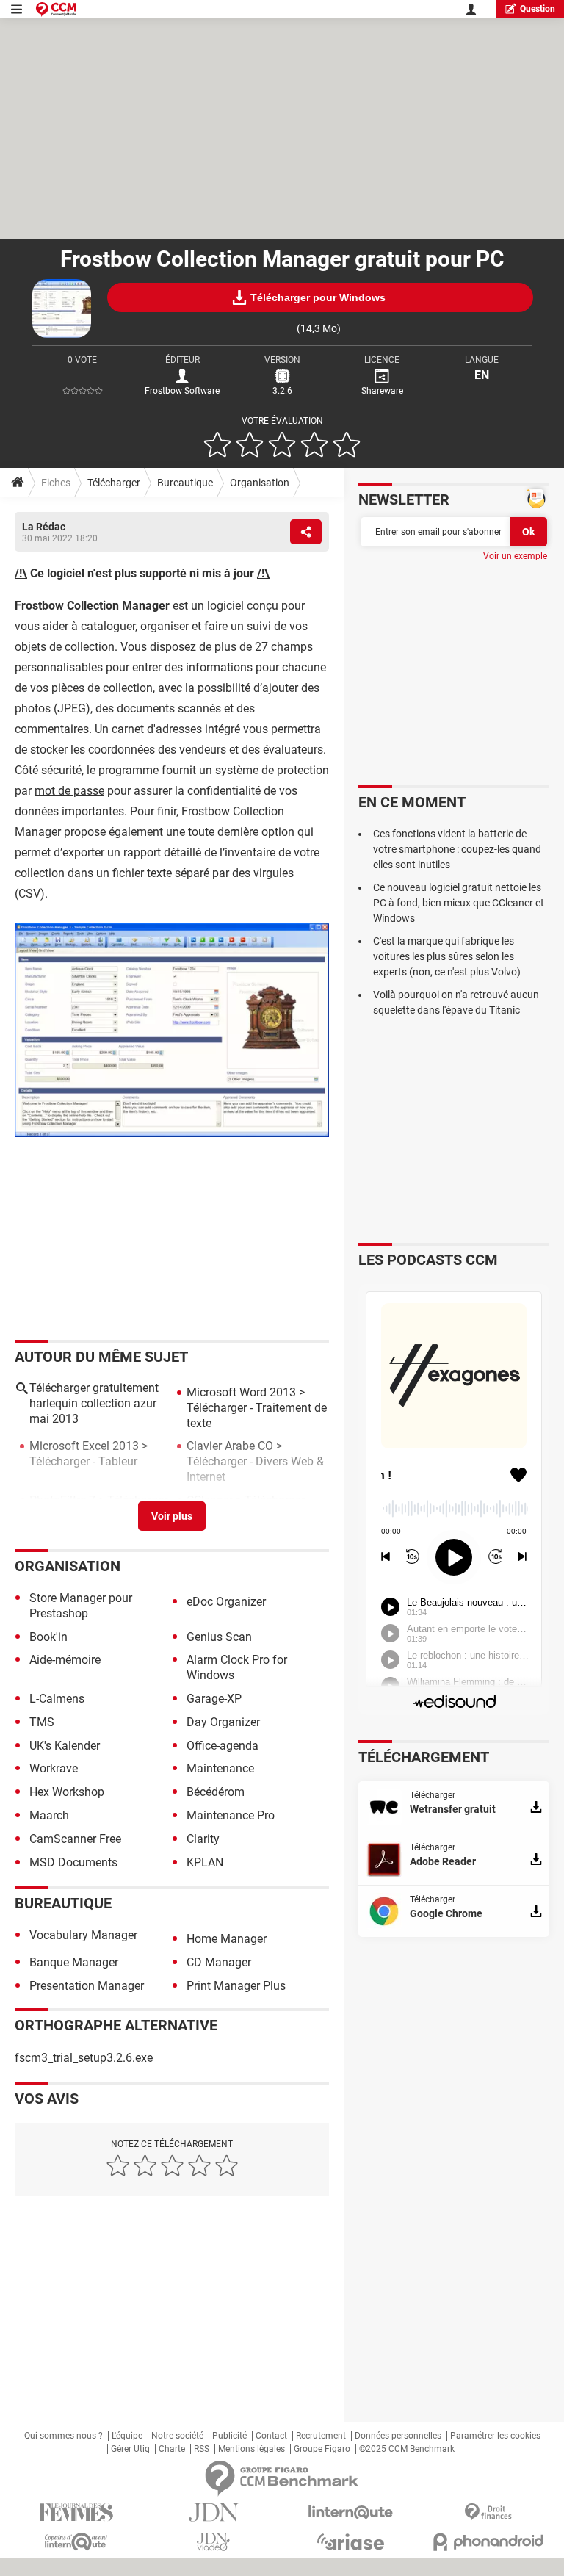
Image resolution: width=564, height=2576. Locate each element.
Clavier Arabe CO (230, 1446)
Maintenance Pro (231, 1815)
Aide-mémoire (65, 1660)
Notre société (177, 2436)
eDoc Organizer (226, 1602)
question (538, 9)
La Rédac (44, 527)
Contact (271, 2436)
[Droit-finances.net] (488, 2512)
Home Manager (227, 1939)
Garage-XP (214, 1699)
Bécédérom (216, 1792)
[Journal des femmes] (76, 2512)
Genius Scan (219, 1637)
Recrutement (321, 2436)
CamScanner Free (75, 1839)
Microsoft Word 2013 (241, 1392)
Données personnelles (398, 2436)
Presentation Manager (87, 1986)
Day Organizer (223, 1722)
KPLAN (205, 1862)
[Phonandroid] (488, 2542)
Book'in (48, 1637)
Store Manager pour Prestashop (81, 1606)
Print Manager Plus (236, 1986)
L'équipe (127, 2436)
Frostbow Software (182, 391)
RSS (202, 2449)
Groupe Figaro (322, 2449)
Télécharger (114, 483)
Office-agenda (223, 1746)
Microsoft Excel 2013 (84, 1446)
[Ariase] (351, 2541)
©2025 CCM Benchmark (407, 2449)
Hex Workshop (67, 1792)
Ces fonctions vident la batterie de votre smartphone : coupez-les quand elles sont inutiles (457, 849)
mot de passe (69, 791)
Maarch (49, 1815)
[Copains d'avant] (76, 2542)
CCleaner (210, 1500)
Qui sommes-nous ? (64, 2436)
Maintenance (220, 1768)
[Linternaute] (351, 2512)
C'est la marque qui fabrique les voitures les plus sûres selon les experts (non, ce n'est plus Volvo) (447, 956)
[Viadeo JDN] (213, 2542)
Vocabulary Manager (83, 1935)
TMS (42, 1722)
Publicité (229, 2436)
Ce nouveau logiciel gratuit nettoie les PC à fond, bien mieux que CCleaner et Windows (459, 903)
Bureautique (185, 483)
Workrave (54, 1768)
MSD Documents (73, 1862)
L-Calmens (57, 1699)
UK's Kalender (65, 1746)
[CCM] (56, 9)
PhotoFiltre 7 (62, 1500)
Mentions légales (252, 2449)
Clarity (203, 1839)
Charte (172, 2449)
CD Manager (219, 1962)
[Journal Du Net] (213, 2512)
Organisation (260, 483)
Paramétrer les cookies (495, 2436)
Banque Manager (74, 1962)
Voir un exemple (515, 556)
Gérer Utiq (130, 2449)
